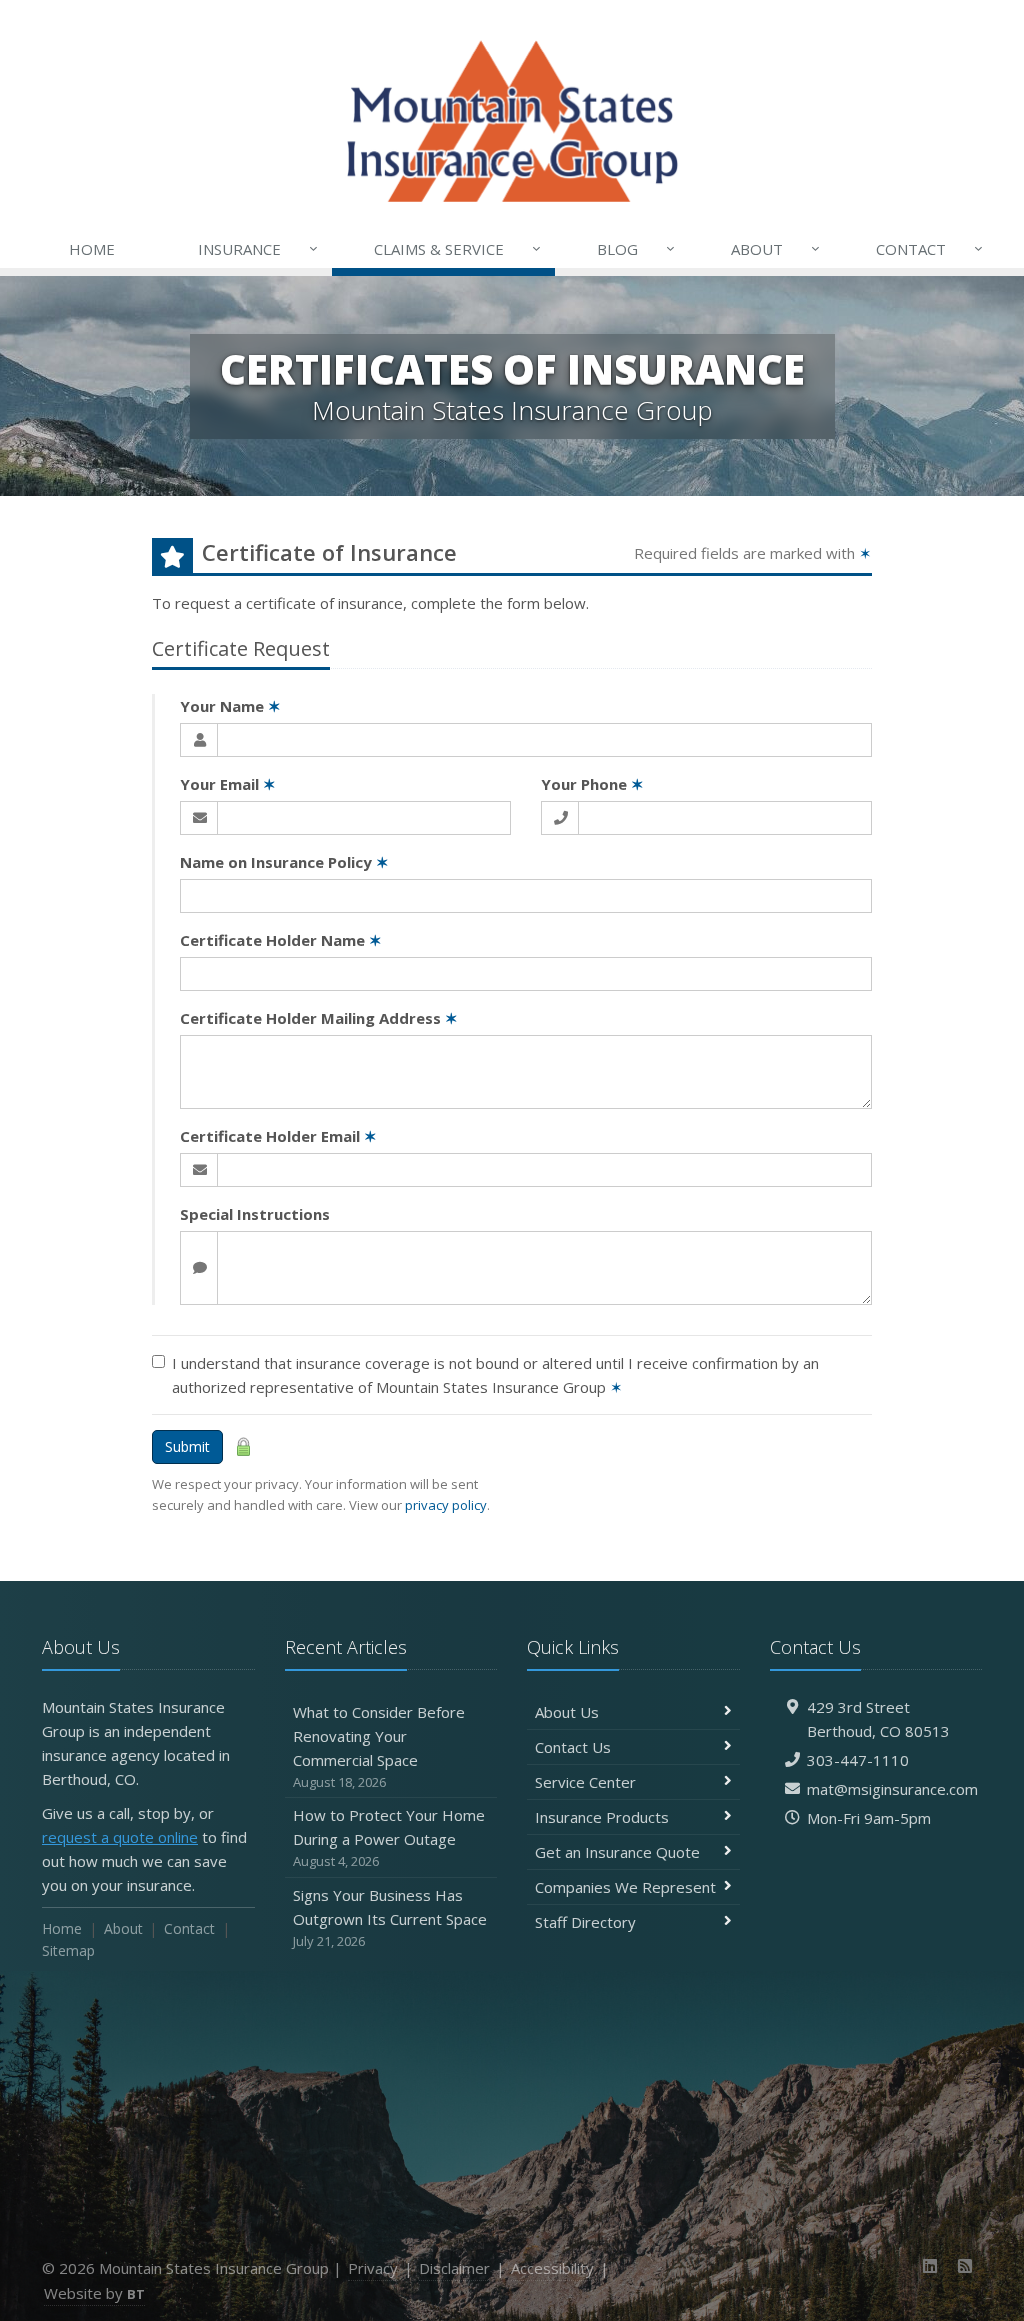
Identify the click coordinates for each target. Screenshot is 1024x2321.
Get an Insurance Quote (617, 1852)
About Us (567, 1712)
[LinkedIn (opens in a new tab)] (930, 2266)
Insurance (258, 248)
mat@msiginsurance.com (892, 1789)
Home (92, 249)
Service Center (585, 1782)
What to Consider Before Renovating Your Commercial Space (379, 1746)
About (776, 248)
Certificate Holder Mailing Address (319, 1018)
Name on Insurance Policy (284, 862)
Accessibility (552, 2268)
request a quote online (120, 1837)
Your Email (228, 784)
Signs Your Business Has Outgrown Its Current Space (390, 1917)
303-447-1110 (858, 1760)
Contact (930, 248)
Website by (94, 2293)
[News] (964, 2266)
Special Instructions (255, 1214)
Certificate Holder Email (278, 1136)
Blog (636, 248)
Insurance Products (602, 1817)
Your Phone (592, 784)
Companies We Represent (625, 1887)
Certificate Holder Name (281, 940)
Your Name (230, 706)
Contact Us (573, 1747)
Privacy (373, 2268)
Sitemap (68, 1950)
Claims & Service (458, 248)
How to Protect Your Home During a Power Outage (389, 1837)
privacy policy (446, 1505)
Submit (187, 1446)
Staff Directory (585, 1922)
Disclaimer (454, 2268)
